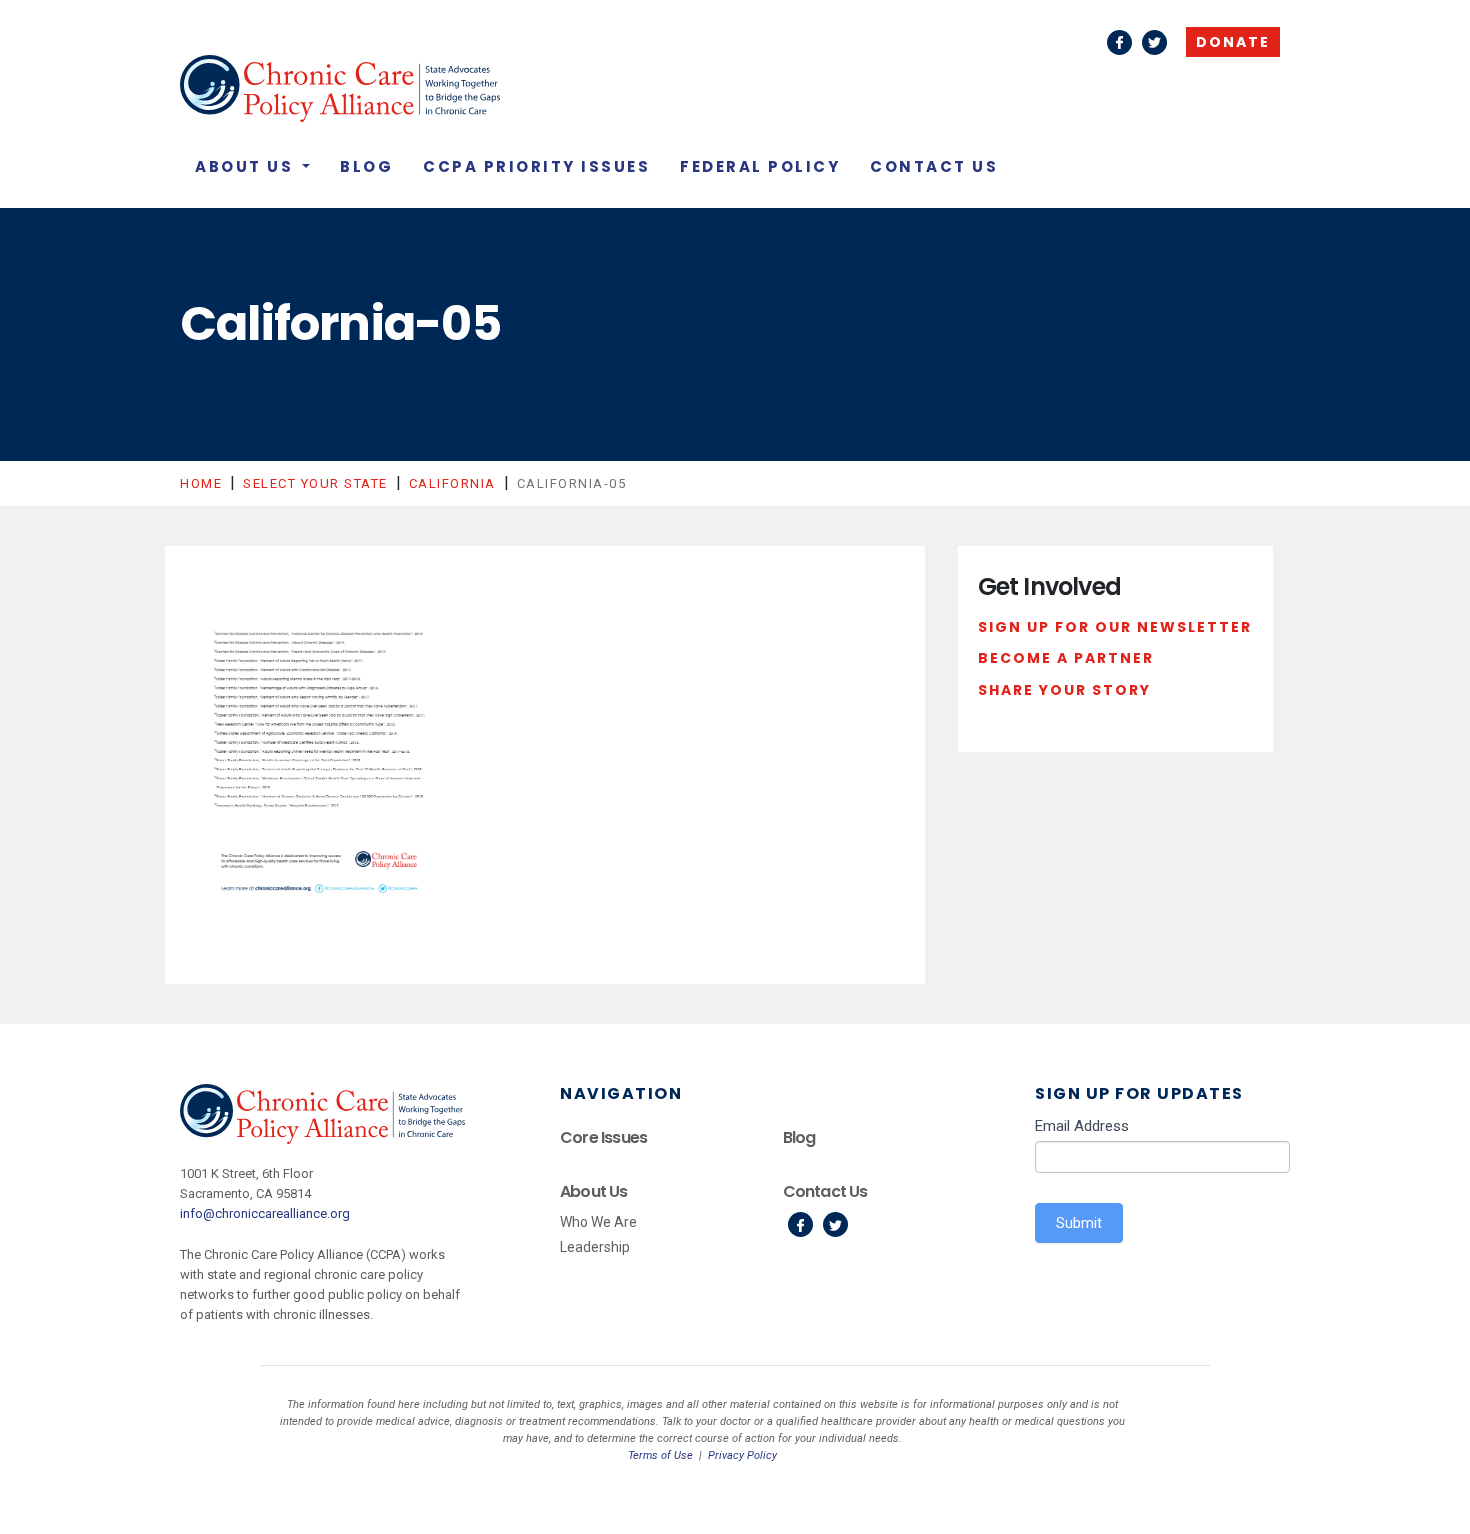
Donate (1233, 42)
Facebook (1119, 42)
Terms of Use (660, 1455)
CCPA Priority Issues (536, 166)
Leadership (595, 1247)
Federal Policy (760, 166)
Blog (366, 166)
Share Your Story (1064, 690)
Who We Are (598, 1222)
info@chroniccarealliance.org (265, 1213)
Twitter (1154, 42)
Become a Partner (1066, 658)
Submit (1079, 1223)
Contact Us (934, 166)
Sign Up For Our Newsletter (1115, 627)
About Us (247, 166)
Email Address (1082, 1126)
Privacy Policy (742, 1455)
